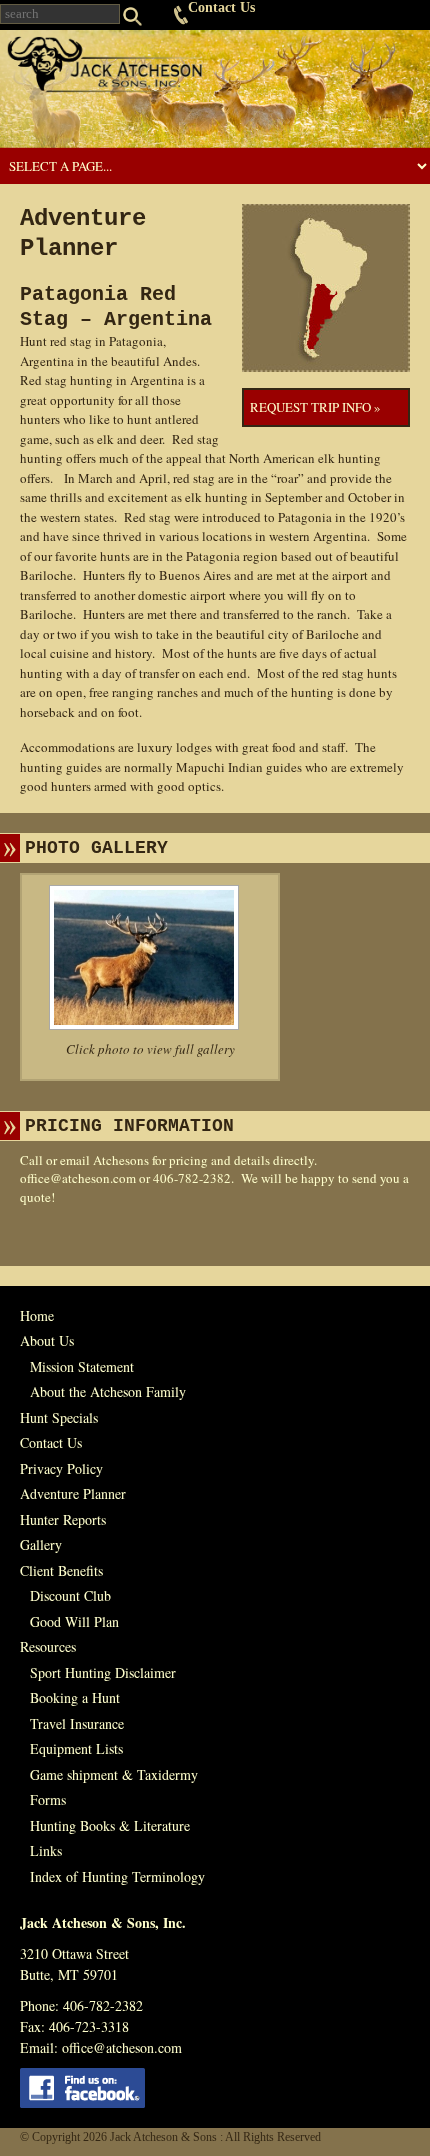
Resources (48, 1646)
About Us (47, 1340)
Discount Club (70, 1595)
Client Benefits (61, 1570)
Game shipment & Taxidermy (114, 1774)
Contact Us (221, 7)
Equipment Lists (76, 1748)
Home (37, 1315)
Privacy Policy (61, 1468)
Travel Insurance (77, 1723)
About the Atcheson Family (108, 1391)
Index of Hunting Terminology (117, 1876)
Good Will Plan (74, 1621)
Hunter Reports (63, 1519)
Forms (48, 1799)
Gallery (41, 1544)
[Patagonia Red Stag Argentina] (150, 957)
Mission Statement (82, 1366)
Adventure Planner (73, 1493)
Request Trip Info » (315, 407)
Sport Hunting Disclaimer (103, 1672)
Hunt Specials (59, 1417)
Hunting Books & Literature (110, 1825)
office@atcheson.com (78, 1178)
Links (46, 1850)
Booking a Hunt (75, 1697)
